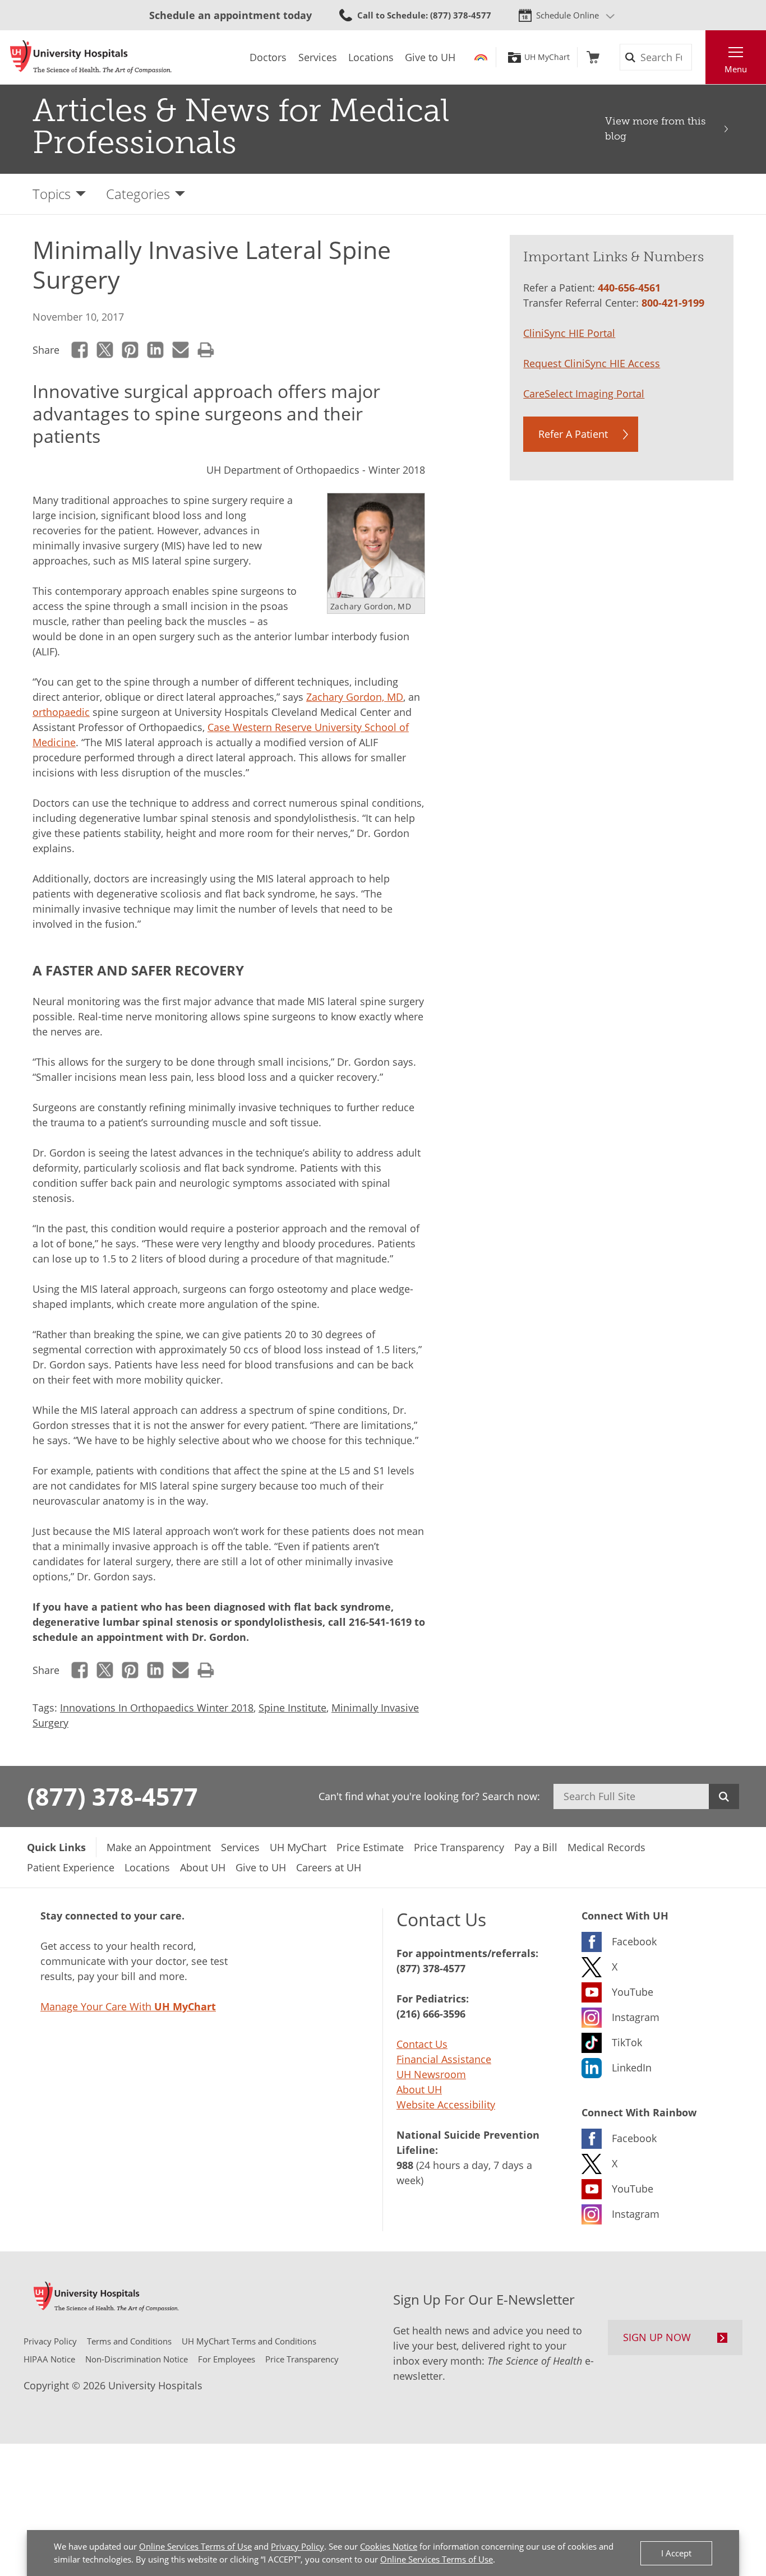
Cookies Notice (389, 2546)
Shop (593, 57)
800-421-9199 (673, 303)
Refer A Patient (573, 434)
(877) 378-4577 (112, 1796)
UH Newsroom (431, 2074)
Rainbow (481, 57)
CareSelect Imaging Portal (584, 394)
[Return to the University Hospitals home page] (91, 57)
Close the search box (699, 57)
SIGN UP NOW (657, 2337)
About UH (419, 2089)
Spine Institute (292, 1708)
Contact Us (422, 2044)
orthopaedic (61, 712)
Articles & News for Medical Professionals (241, 126)
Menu (736, 69)
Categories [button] (138, 194)
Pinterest (130, 350)
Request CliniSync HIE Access (592, 363)
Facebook (80, 350)
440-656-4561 (629, 288)
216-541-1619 (380, 1622)
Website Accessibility (446, 2105)
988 (405, 2165)
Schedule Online (567, 15)
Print (206, 350)
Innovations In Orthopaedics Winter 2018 (157, 1708)
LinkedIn (156, 350)
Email (181, 350)
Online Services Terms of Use (195, 2546)
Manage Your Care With (128, 2006)
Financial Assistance (444, 2059)
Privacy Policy (297, 2546)
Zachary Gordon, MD (355, 697)
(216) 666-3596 (431, 2014)
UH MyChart (547, 57)
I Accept (676, 2553)
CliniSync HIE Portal (569, 333)
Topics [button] (52, 194)
